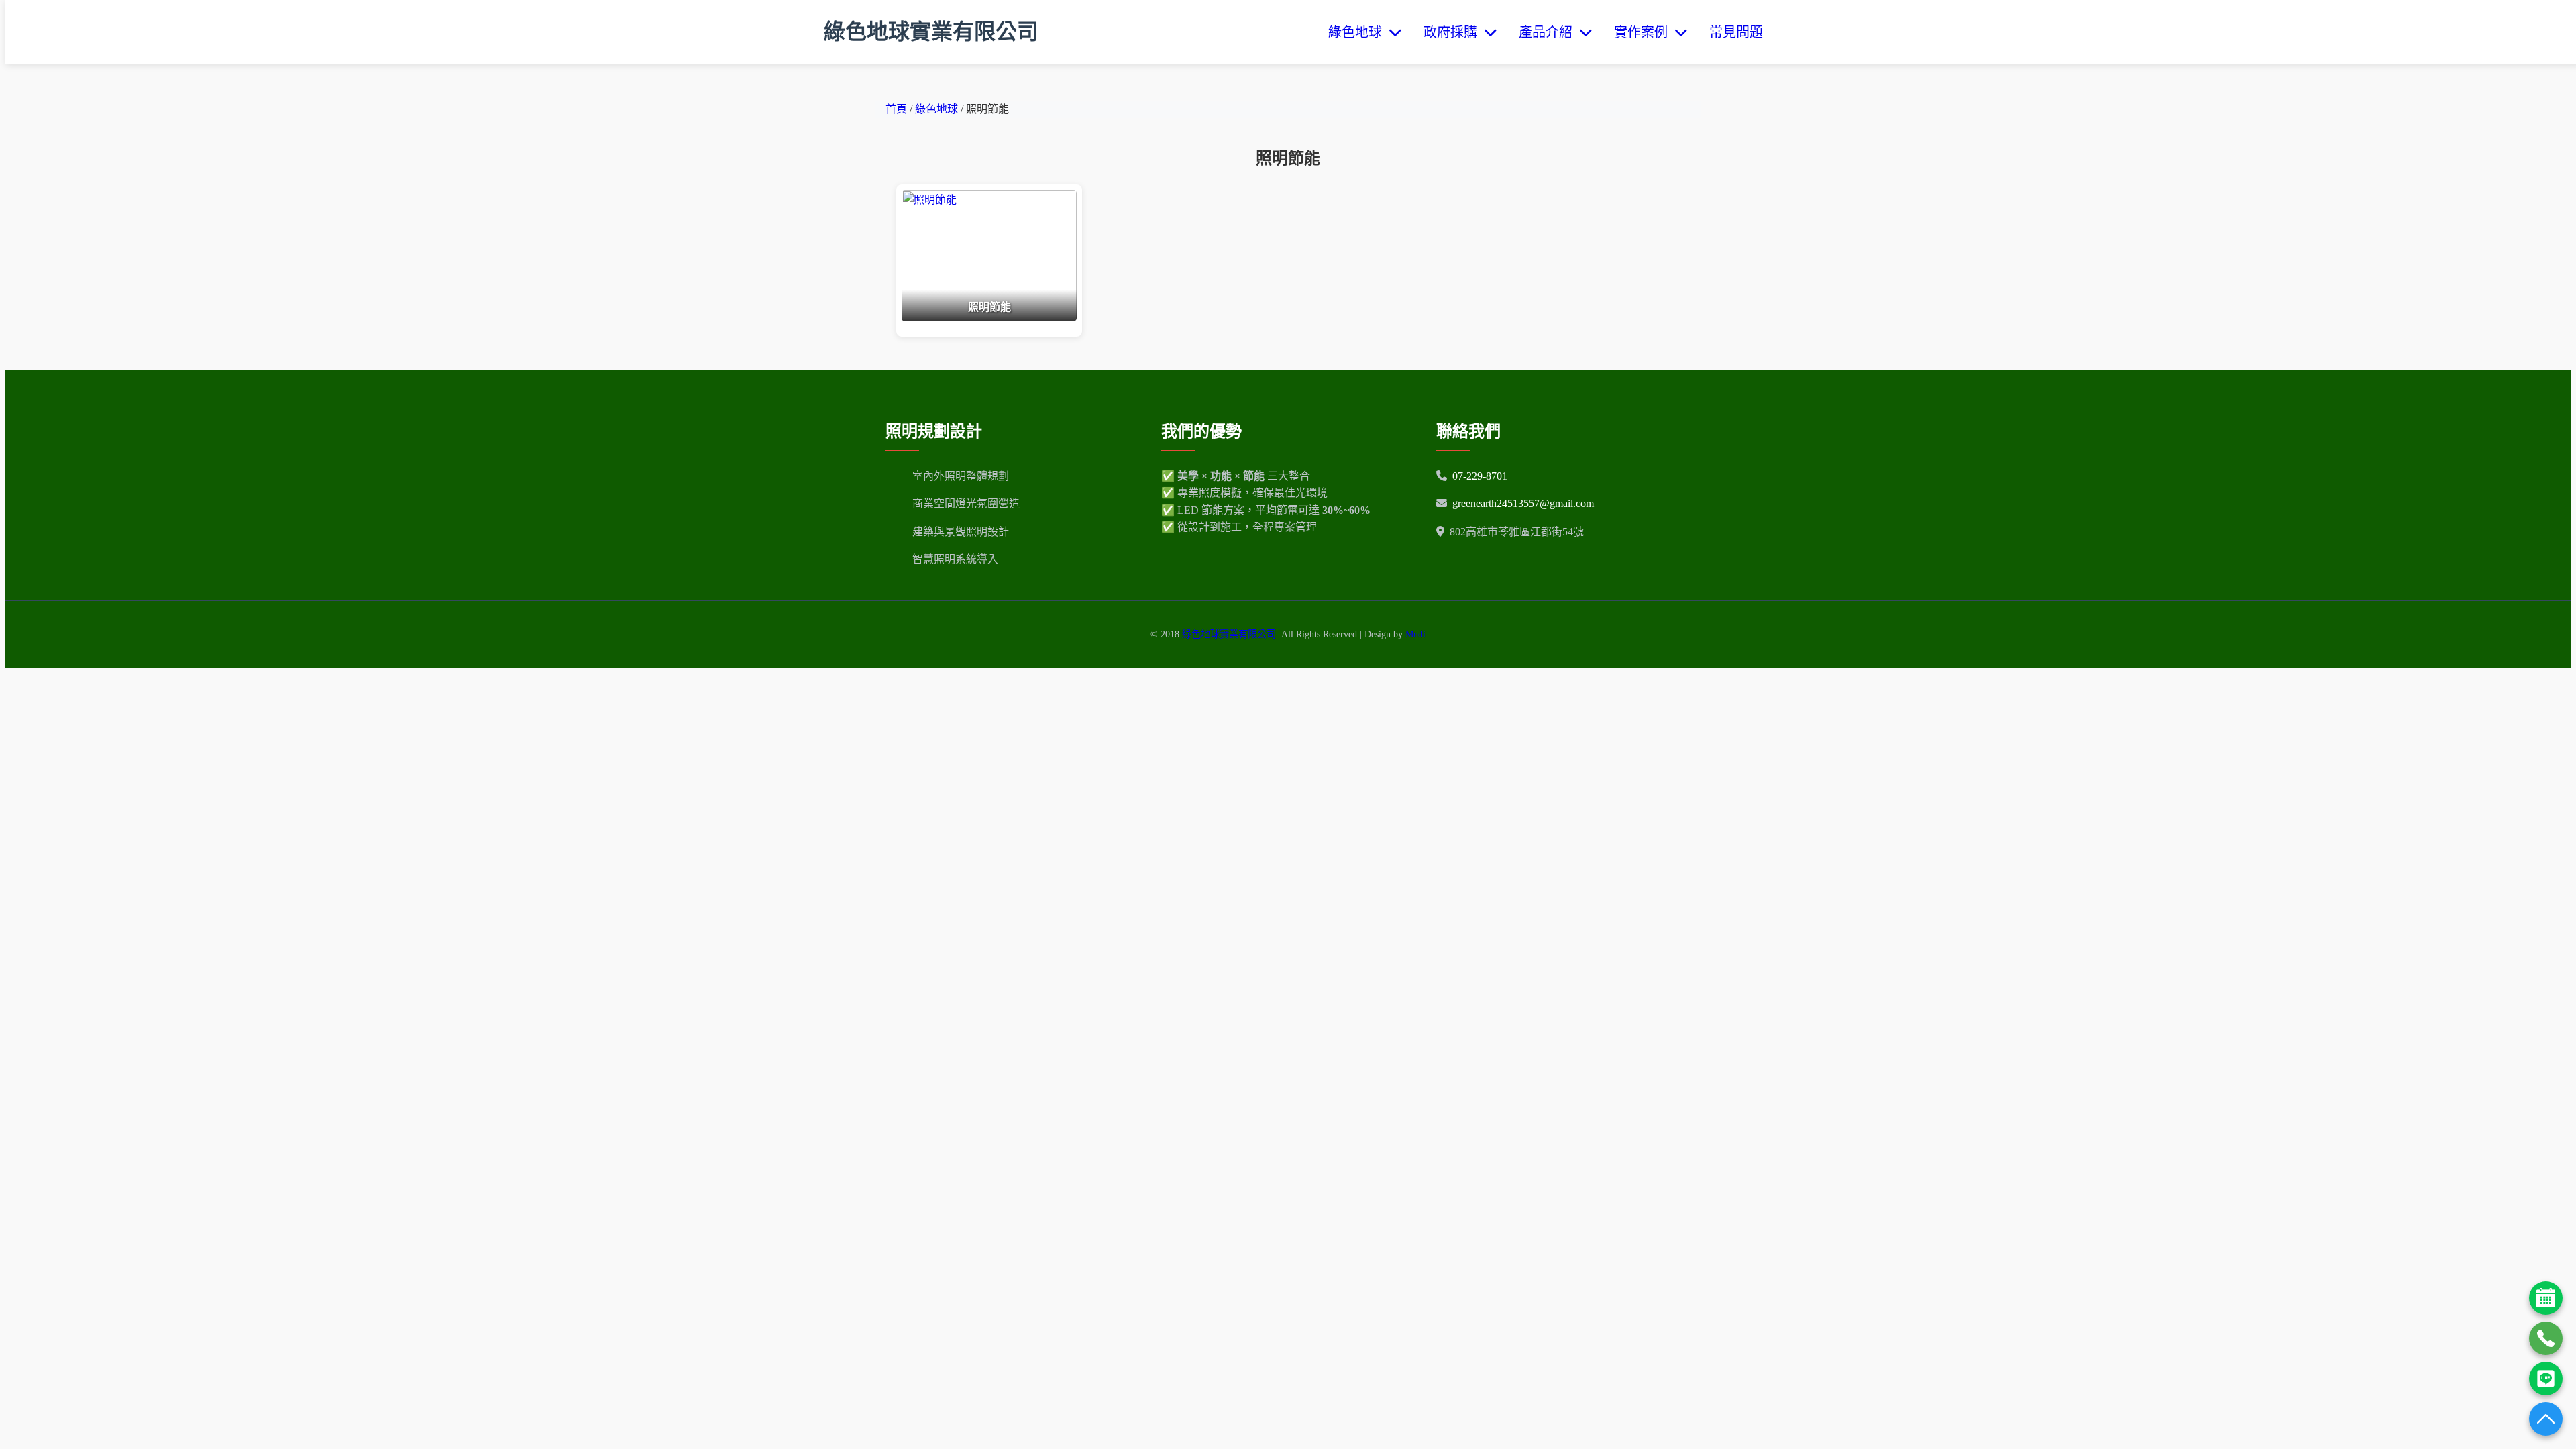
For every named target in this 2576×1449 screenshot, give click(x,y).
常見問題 (1736, 32)
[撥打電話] (2546, 1338)
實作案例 (1644, 32)
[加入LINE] (2546, 1379)
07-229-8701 (1480, 476)
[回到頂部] (2546, 1419)
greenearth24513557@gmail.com (1523, 503)
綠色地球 (1358, 32)
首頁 (896, 109)
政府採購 (1454, 32)
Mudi (1415, 634)
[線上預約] (2546, 1298)
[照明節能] (989, 318)
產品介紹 (1549, 32)
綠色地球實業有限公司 (931, 32)
